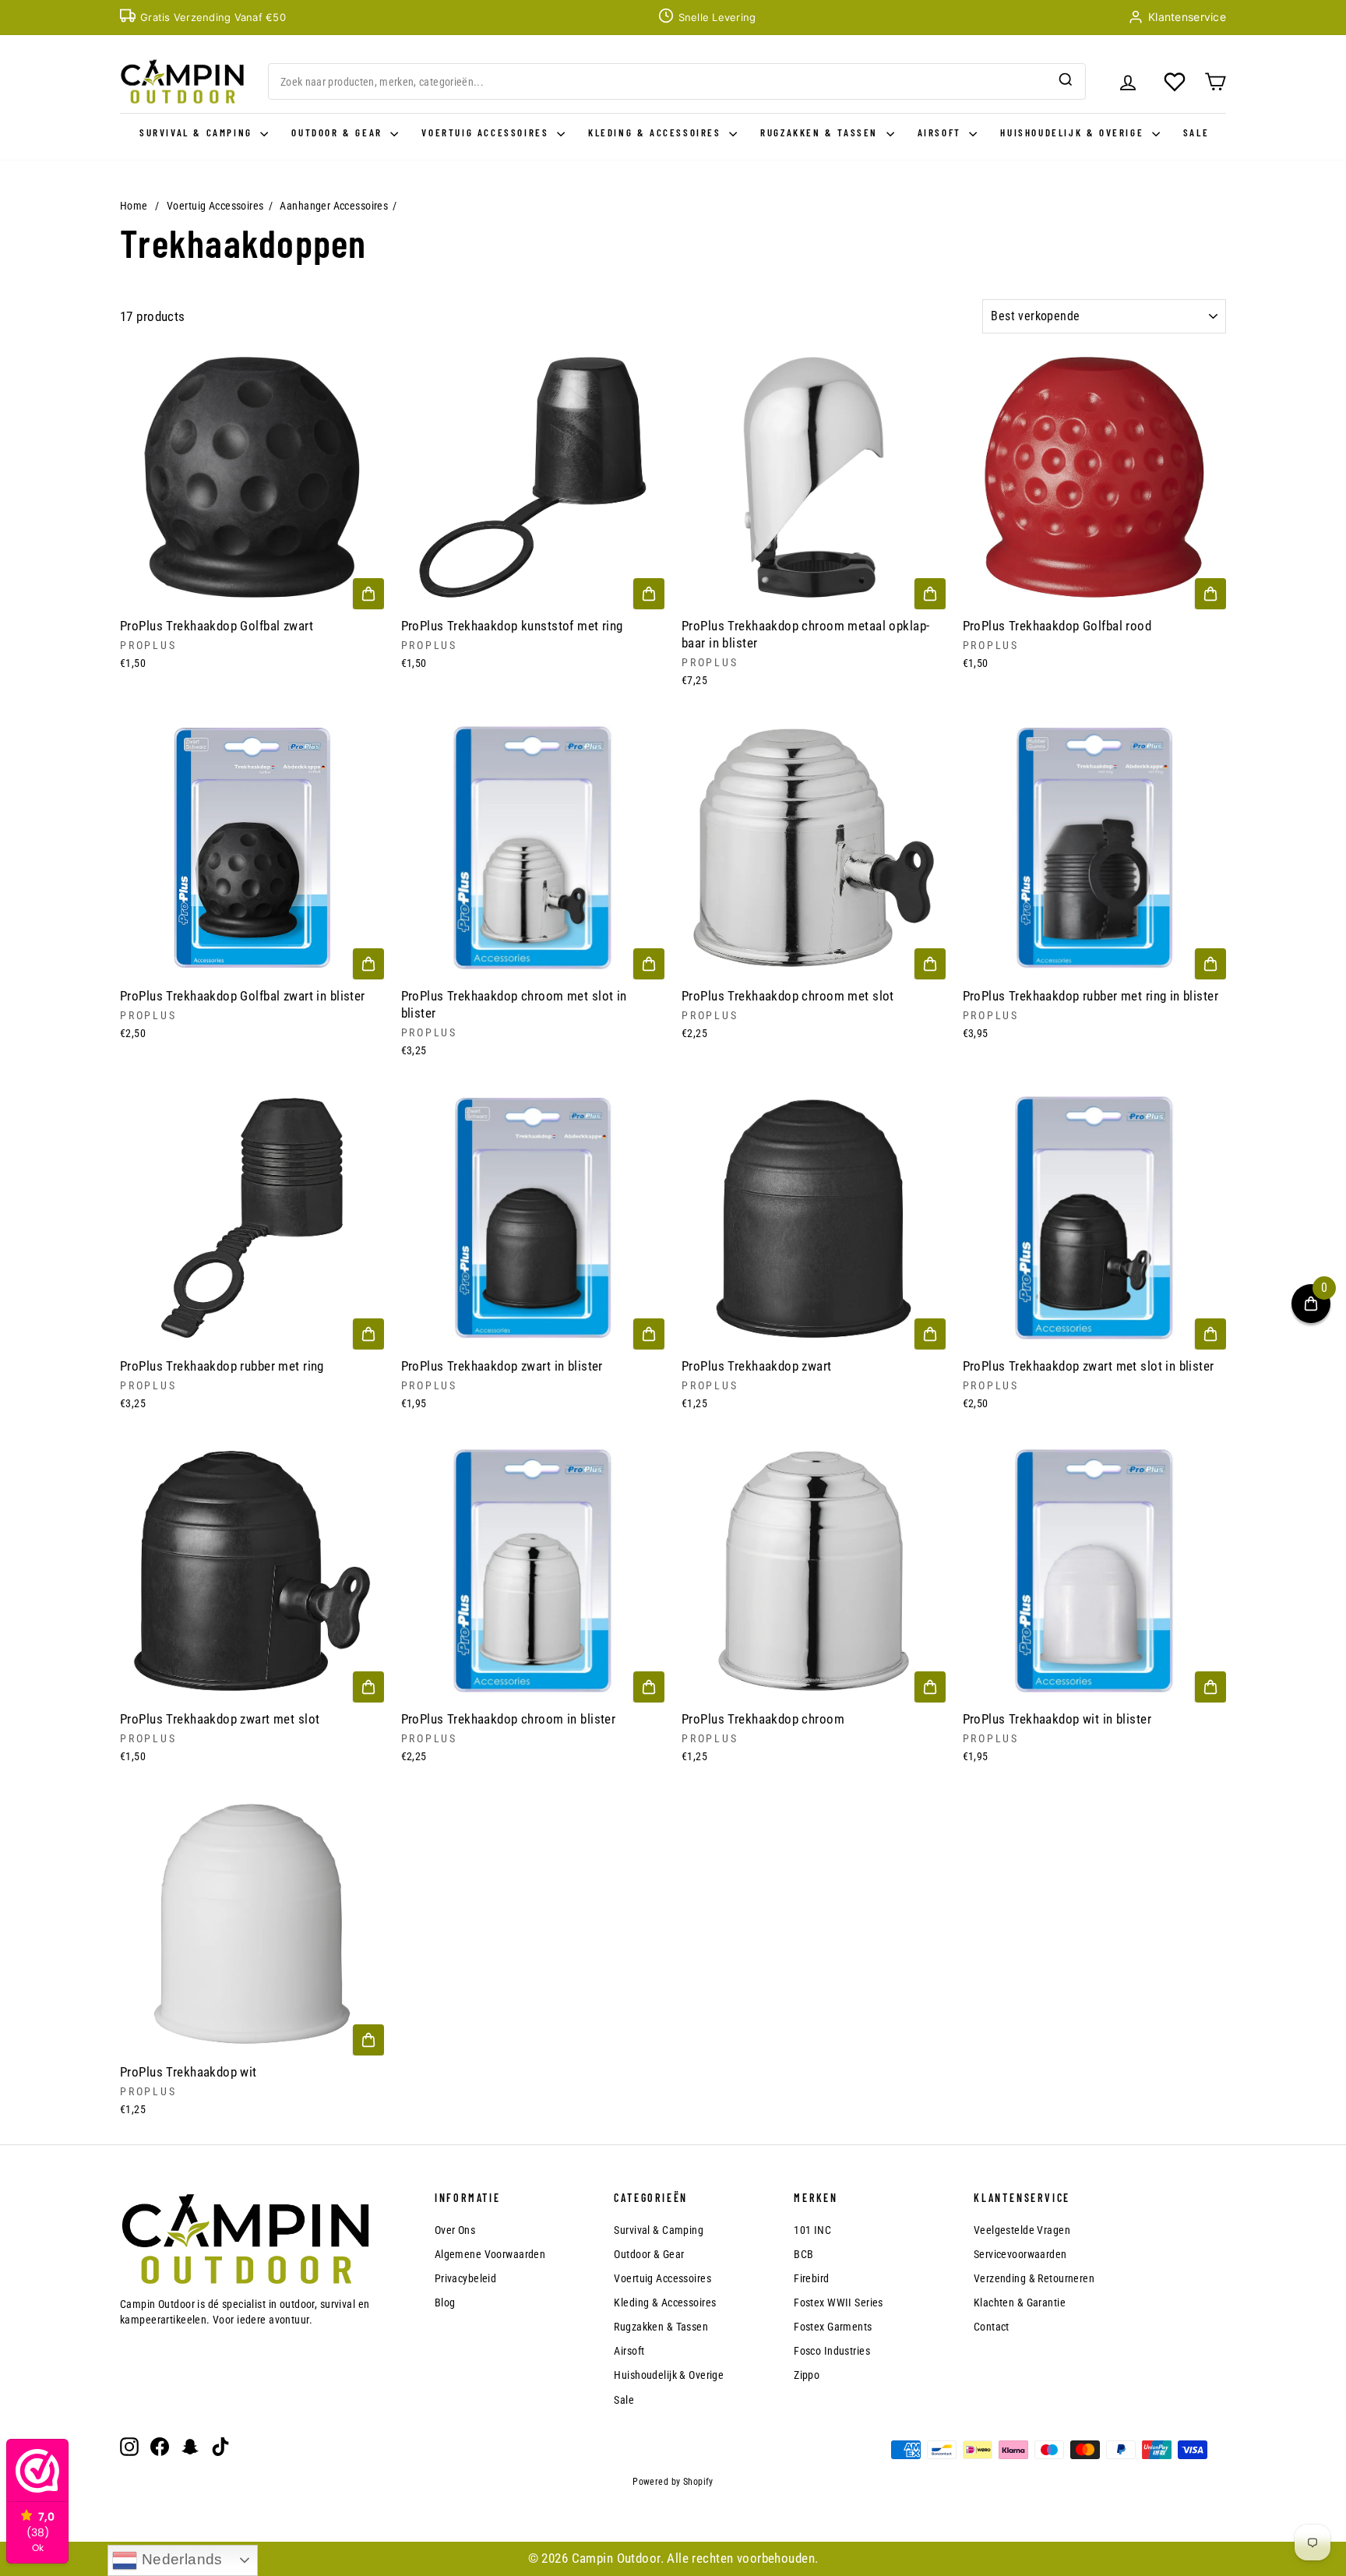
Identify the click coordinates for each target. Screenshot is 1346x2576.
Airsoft (942, 132)
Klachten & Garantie (1020, 2303)
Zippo (807, 2375)
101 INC (812, 2230)
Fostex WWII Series (839, 2303)
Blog (445, 2303)
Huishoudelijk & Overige (1074, 132)
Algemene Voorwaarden (490, 2254)
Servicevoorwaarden (1020, 2254)
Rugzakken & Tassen (821, 132)
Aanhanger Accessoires (334, 206)
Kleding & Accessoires (657, 132)
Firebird (811, 2278)
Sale (1196, 132)
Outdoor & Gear (339, 132)
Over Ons (455, 2230)
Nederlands (180, 2559)
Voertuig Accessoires (487, 132)
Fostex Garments (833, 2327)
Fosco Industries (832, 2351)
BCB (803, 2254)
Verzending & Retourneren (1034, 2278)
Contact (992, 2327)
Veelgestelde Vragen (1022, 2230)
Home (134, 206)
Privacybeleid (466, 2278)
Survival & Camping (198, 132)
